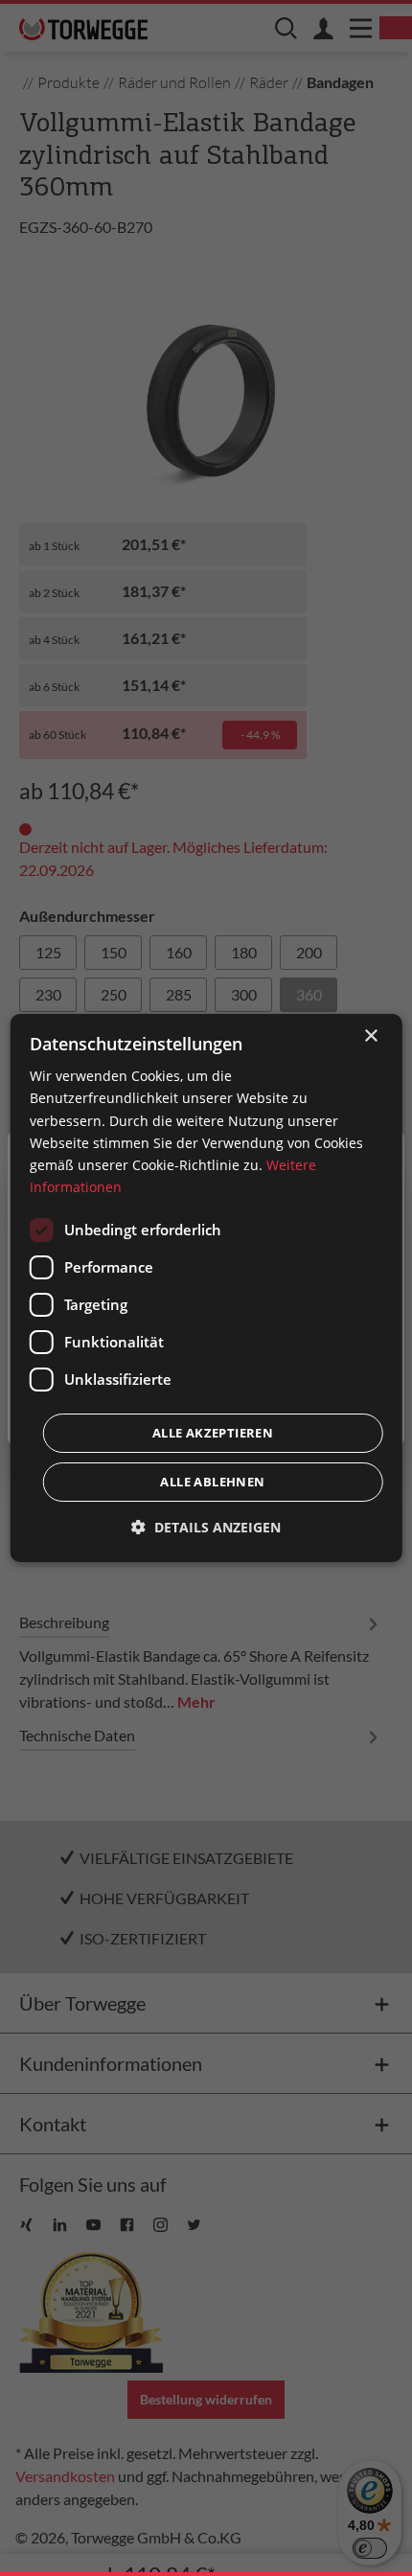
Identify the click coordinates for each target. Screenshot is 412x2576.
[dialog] (206, 1288)
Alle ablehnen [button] (212, 1482)
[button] (206, 1527)
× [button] (370, 1036)
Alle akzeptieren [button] (213, 1433)
